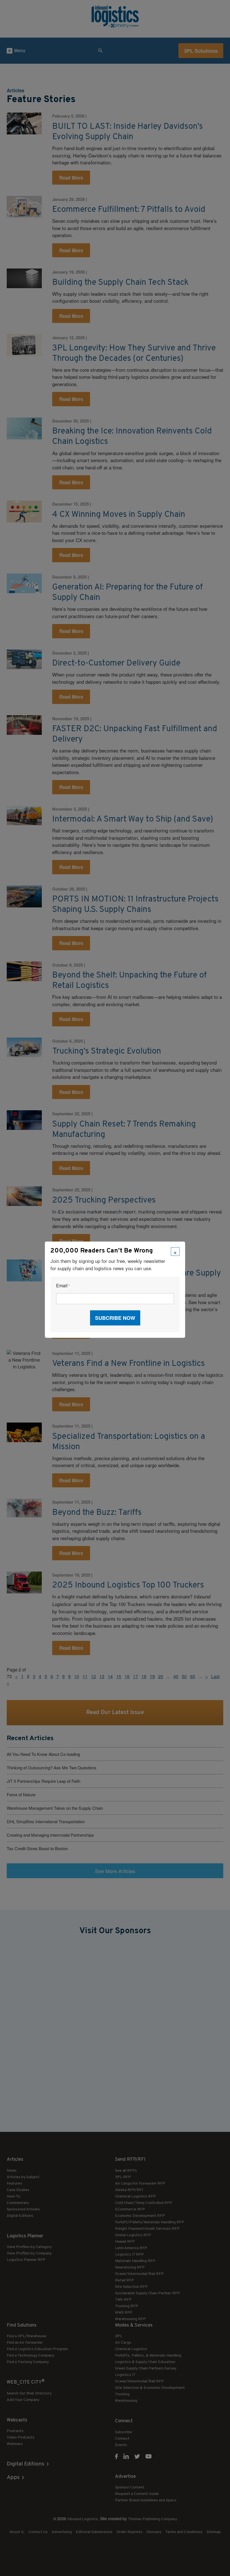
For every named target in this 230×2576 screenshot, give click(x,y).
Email (63, 1286)
